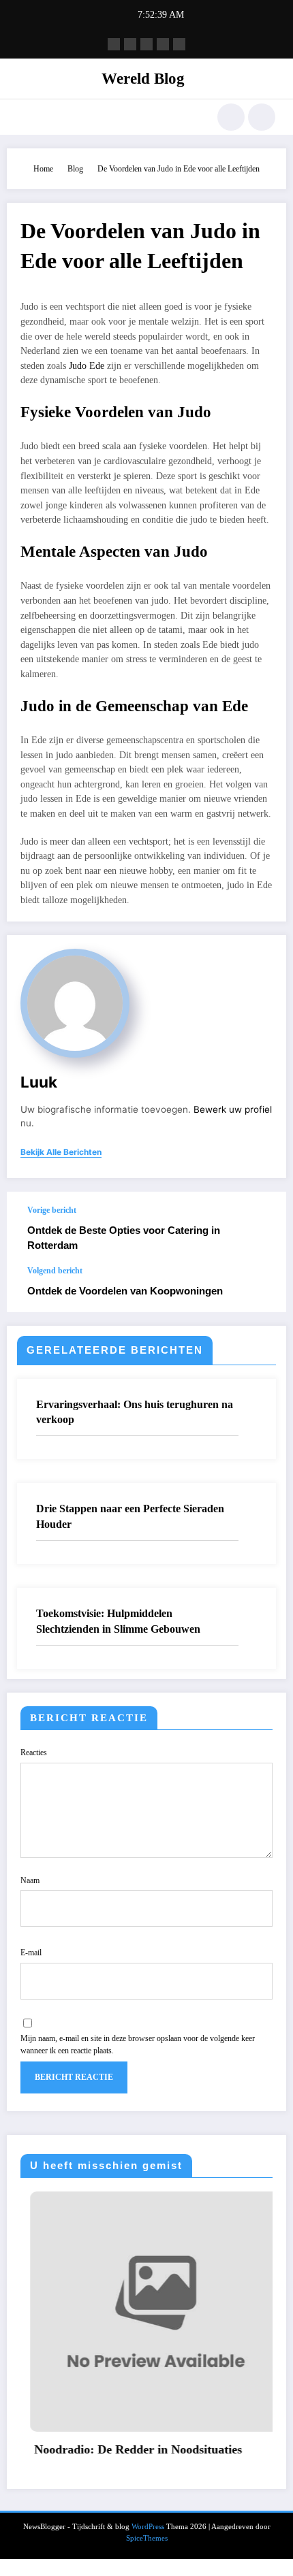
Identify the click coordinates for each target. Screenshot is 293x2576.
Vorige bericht (52, 1210)
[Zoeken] (231, 117)
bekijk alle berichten (61, 1152)
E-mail (31, 1953)
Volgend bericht (55, 1271)
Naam (30, 1880)
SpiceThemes (147, 2538)
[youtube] (179, 44)
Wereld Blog (143, 79)
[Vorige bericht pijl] (262, 1229)
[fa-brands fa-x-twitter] (130, 44)
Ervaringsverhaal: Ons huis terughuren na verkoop (135, 1412)
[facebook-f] (114, 44)
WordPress (148, 2527)
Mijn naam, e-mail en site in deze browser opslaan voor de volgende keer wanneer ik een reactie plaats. (138, 2044)
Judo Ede (87, 366)
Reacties (34, 1752)
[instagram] (163, 44)
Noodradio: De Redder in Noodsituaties (128, 2449)
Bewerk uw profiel (233, 1109)
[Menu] (24, 117)
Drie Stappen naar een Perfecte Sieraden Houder (130, 1516)
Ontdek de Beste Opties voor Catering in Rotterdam (124, 1237)
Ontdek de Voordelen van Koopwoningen (125, 1291)
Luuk (39, 1082)
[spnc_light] (262, 117)
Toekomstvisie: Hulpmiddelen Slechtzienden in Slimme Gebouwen (118, 1621)
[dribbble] (146, 44)
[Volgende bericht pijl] (262, 1289)
